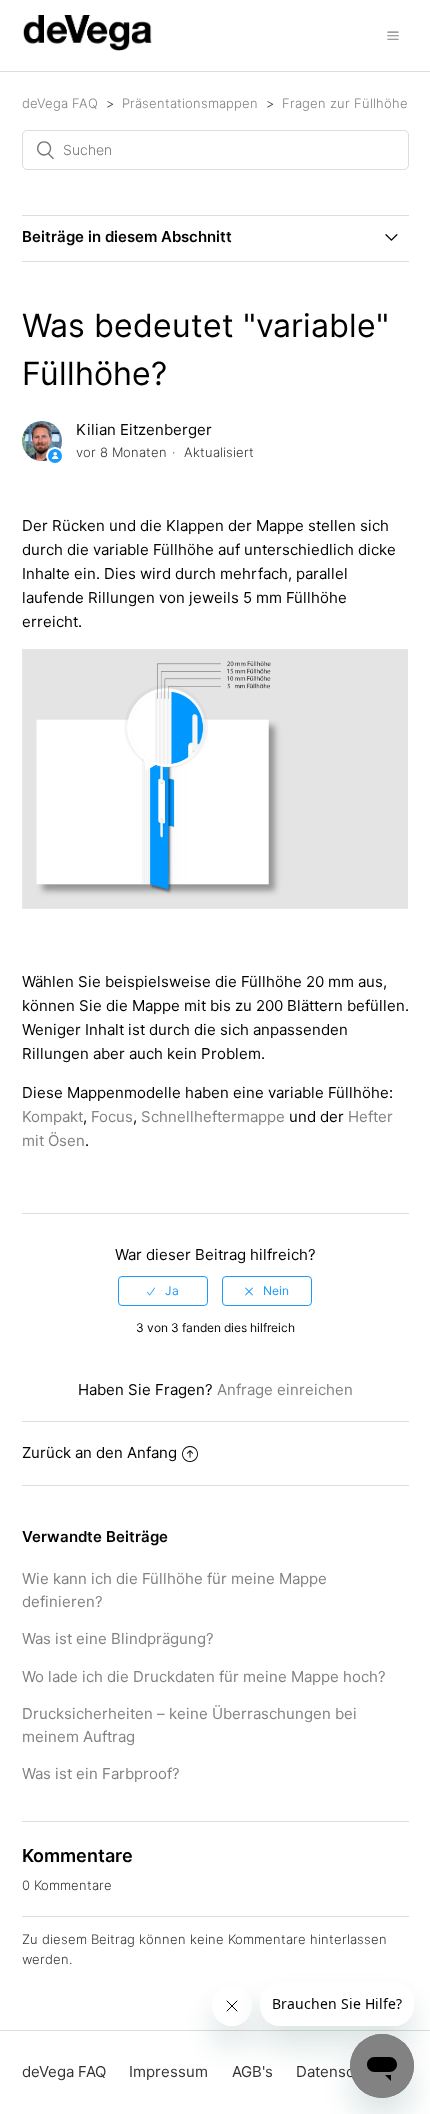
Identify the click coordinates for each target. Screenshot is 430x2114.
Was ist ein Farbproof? (101, 1773)
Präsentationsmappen (190, 103)
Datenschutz (340, 2071)
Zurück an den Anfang (99, 1452)
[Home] (88, 45)
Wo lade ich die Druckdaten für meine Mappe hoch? (204, 1676)
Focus (112, 1116)
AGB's (252, 2071)
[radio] (163, 1291)
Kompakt (52, 1116)
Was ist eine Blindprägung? (118, 1638)
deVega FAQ (60, 103)
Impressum (168, 2071)
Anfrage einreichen (285, 1389)
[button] (393, 35)
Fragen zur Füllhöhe (345, 103)
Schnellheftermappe (213, 1116)
